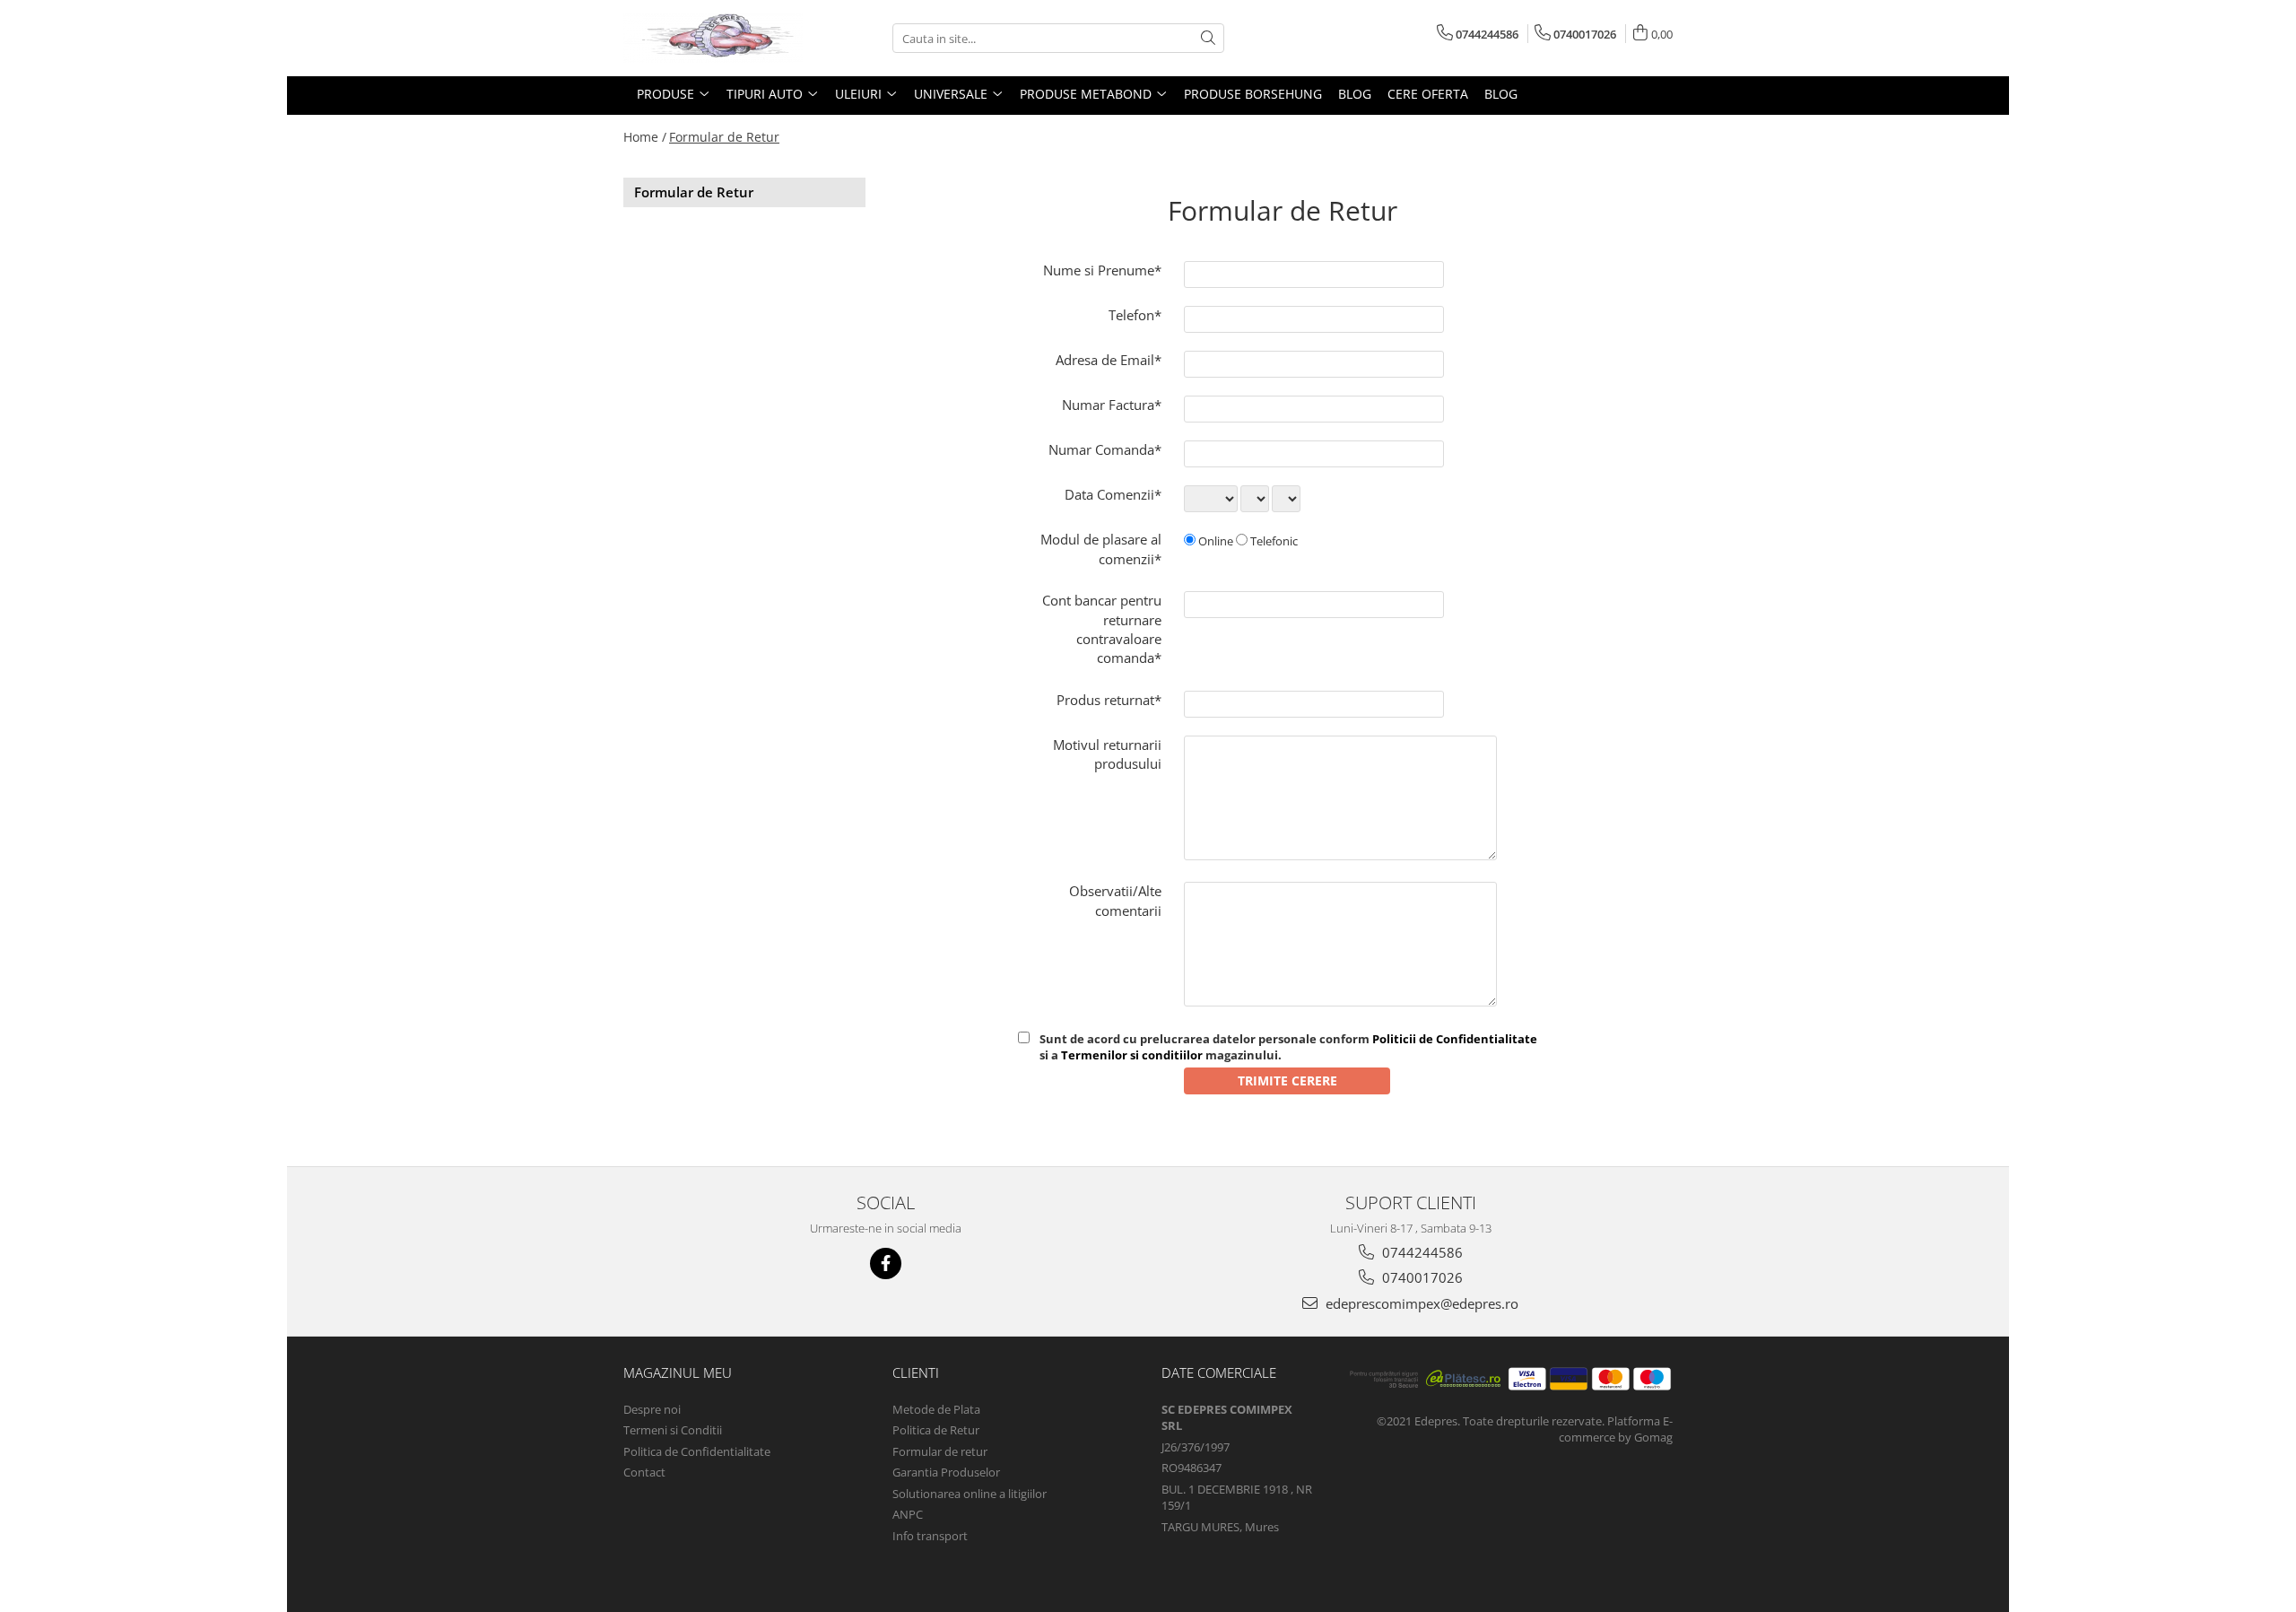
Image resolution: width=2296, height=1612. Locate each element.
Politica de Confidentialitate (697, 1451)
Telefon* (1135, 315)
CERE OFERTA (1428, 94)
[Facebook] (886, 1263)
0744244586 (1421, 1252)
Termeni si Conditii (673, 1430)
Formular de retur (940, 1451)
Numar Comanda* (1105, 449)
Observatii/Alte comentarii (1115, 900)
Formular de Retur (724, 137)
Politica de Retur (936, 1430)
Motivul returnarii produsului (1107, 754)
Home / (645, 137)
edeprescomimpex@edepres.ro (1420, 1303)
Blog (1355, 94)
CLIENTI (916, 1372)
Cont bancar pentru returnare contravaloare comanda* (1102, 629)
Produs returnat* (1109, 700)
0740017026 (1421, 1277)
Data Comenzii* (1113, 494)
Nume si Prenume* (1102, 270)
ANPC (908, 1514)
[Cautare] (1208, 38)
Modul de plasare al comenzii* (1101, 549)
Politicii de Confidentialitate (1455, 1039)
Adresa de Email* (1109, 360)
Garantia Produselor (946, 1472)
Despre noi (652, 1409)
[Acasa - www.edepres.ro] (713, 38)
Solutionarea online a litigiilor (970, 1494)
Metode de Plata (936, 1409)
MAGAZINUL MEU (678, 1372)
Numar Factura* (1112, 405)
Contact (644, 1472)
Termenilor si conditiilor (1132, 1055)
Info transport (930, 1536)
